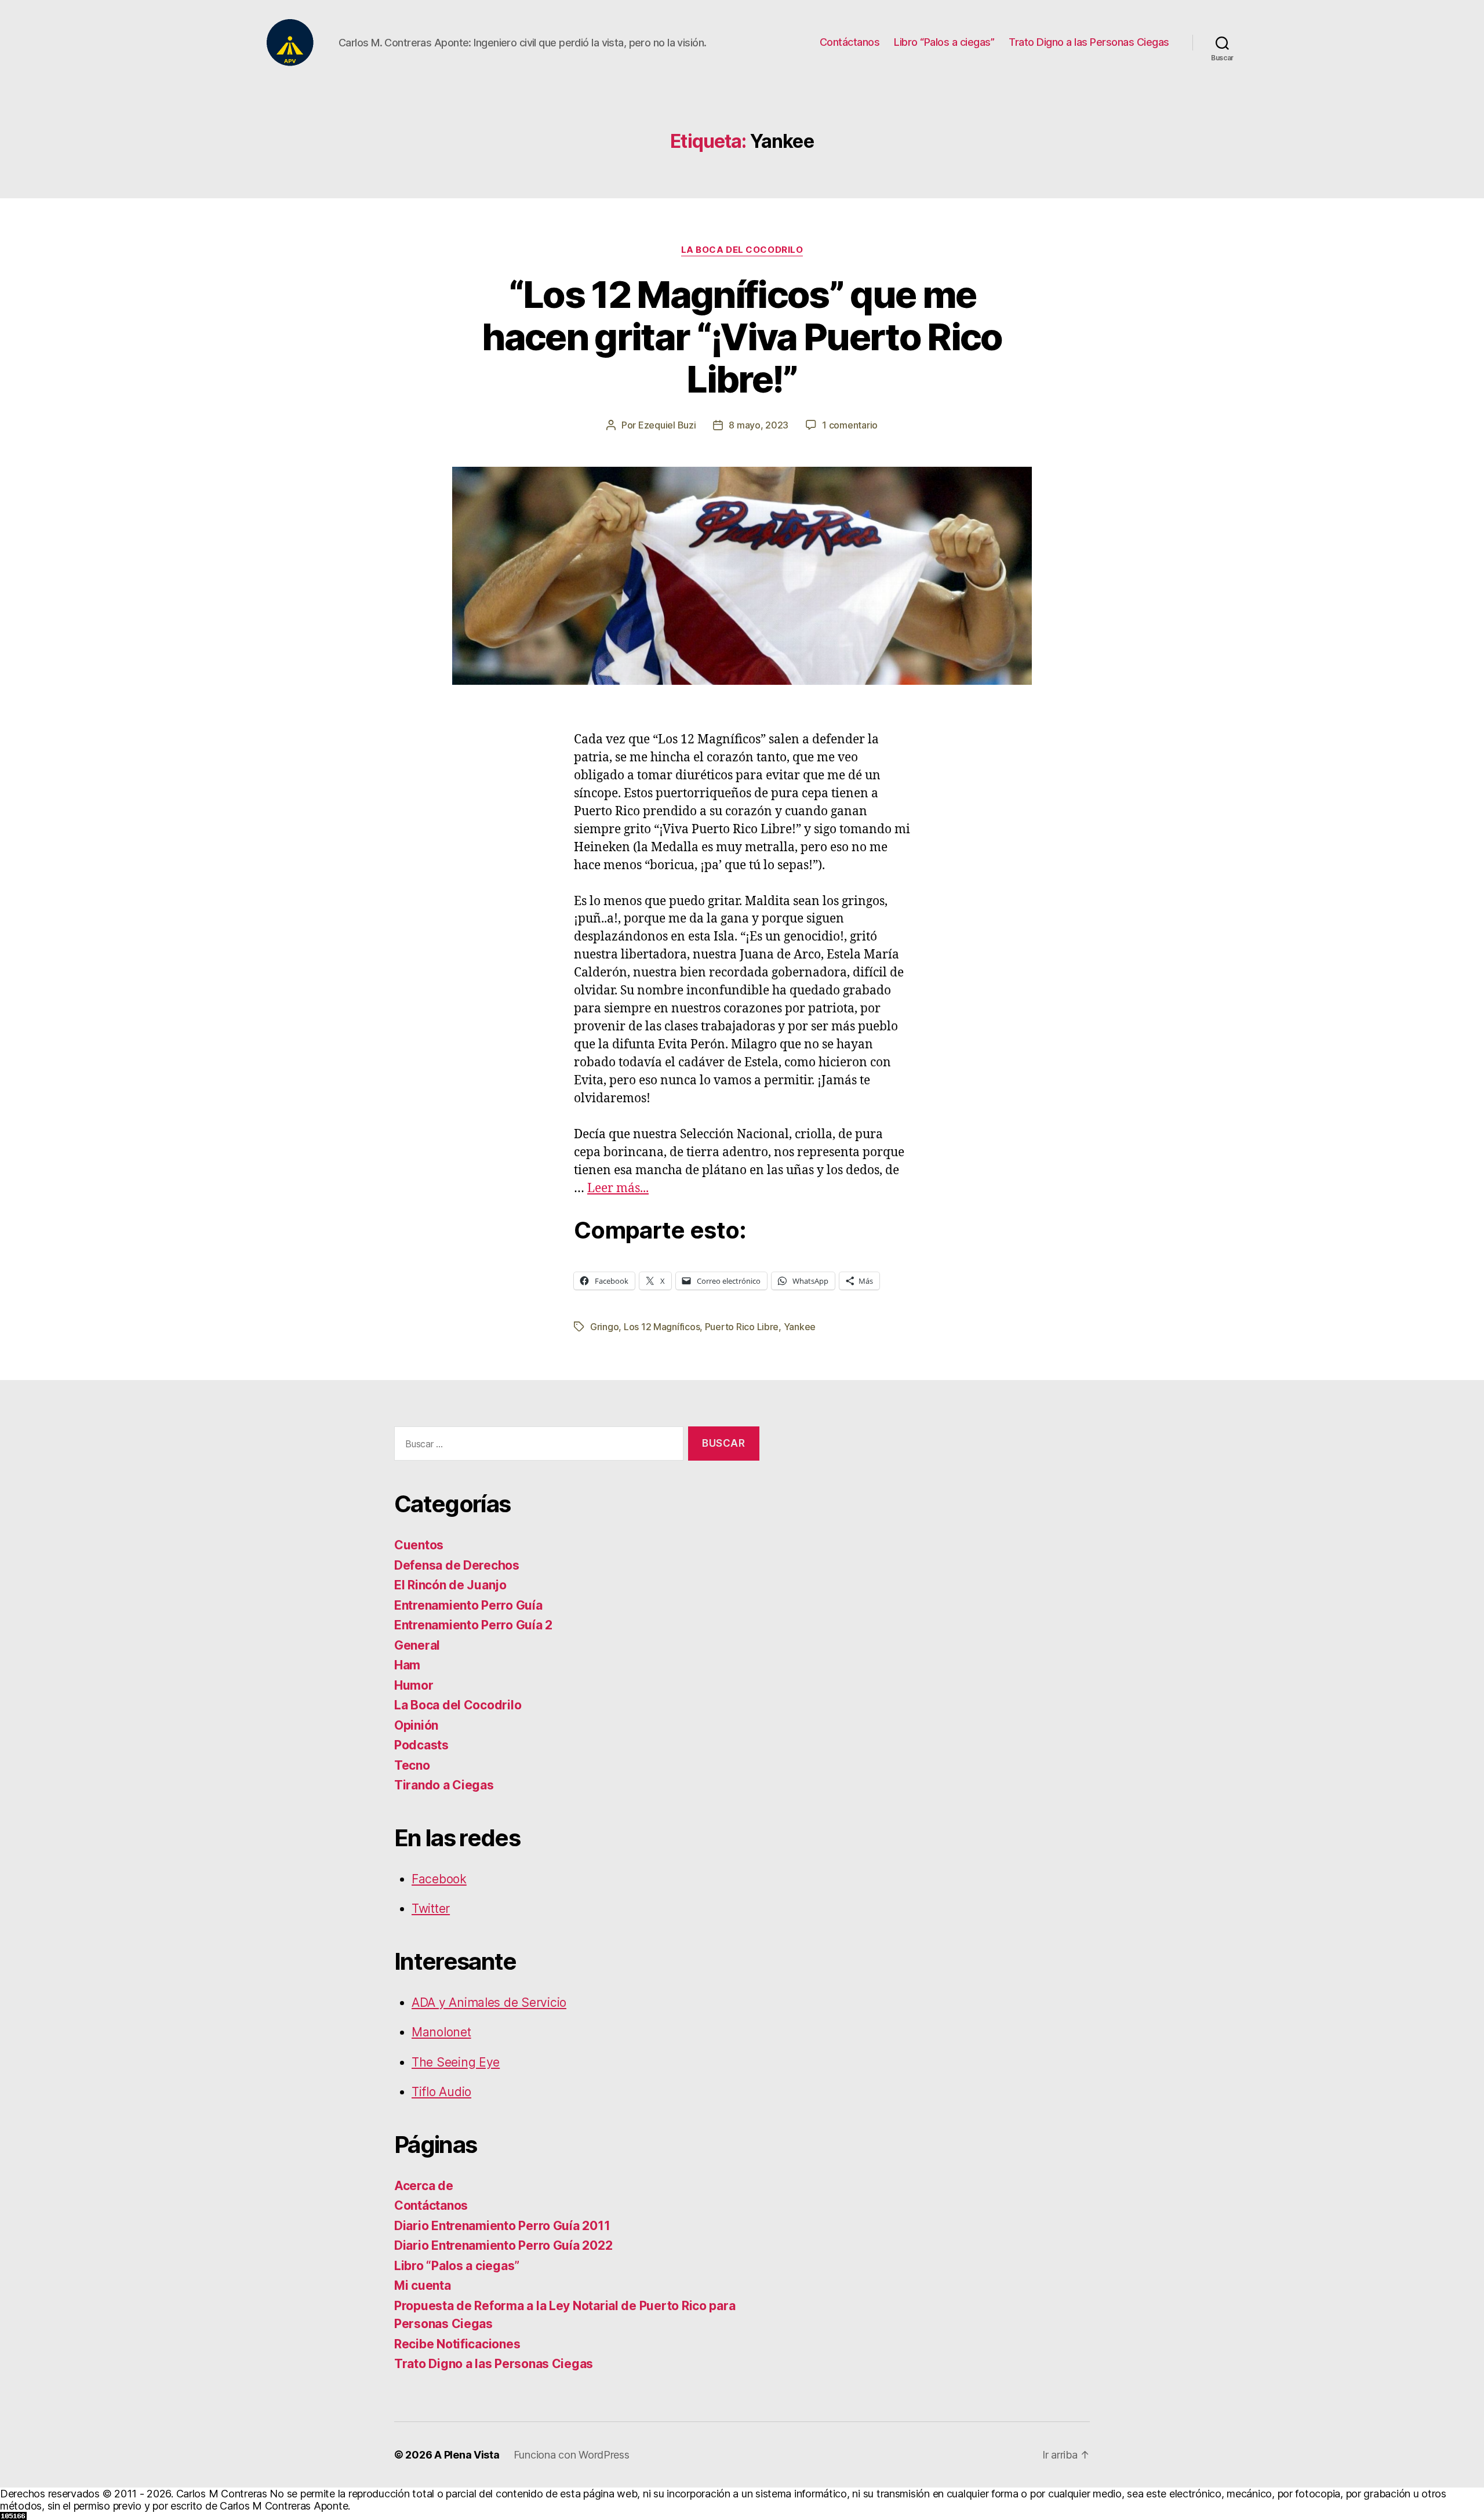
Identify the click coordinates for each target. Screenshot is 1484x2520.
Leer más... (618, 1188)
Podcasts (421, 1745)
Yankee (800, 1327)
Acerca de (424, 2186)
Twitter (431, 1909)
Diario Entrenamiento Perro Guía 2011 (502, 2226)
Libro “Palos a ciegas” (944, 42)
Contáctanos (850, 42)
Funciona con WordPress (572, 2455)
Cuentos (419, 1545)
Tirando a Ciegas (444, 1785)
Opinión (416, 1725)
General (417, 1645)
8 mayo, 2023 (759, 425)
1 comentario (850, 425)
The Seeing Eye (456, 2062)
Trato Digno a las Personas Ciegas (1089, 42)
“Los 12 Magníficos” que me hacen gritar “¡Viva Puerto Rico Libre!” (742, 337)
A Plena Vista (467, 2455)
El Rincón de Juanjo (450, 1585)
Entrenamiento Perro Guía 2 (473, 1625)
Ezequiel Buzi (667, 425)
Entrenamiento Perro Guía (468, 1605)
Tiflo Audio (441, 2092)
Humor (414, 1685)
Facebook (439, 1879)
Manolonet (441, 2032)
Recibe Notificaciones (457, 2344)
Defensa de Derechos (457, 1565)
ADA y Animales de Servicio (489, 2002)
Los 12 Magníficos (662, 1327)
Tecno (412, 1765)
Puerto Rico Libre (742, 1327)
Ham (407, 1665)
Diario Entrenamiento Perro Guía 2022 (503, 2245)
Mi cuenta (423, 2285)
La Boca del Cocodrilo (742, 250)
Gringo (604, 1327)
